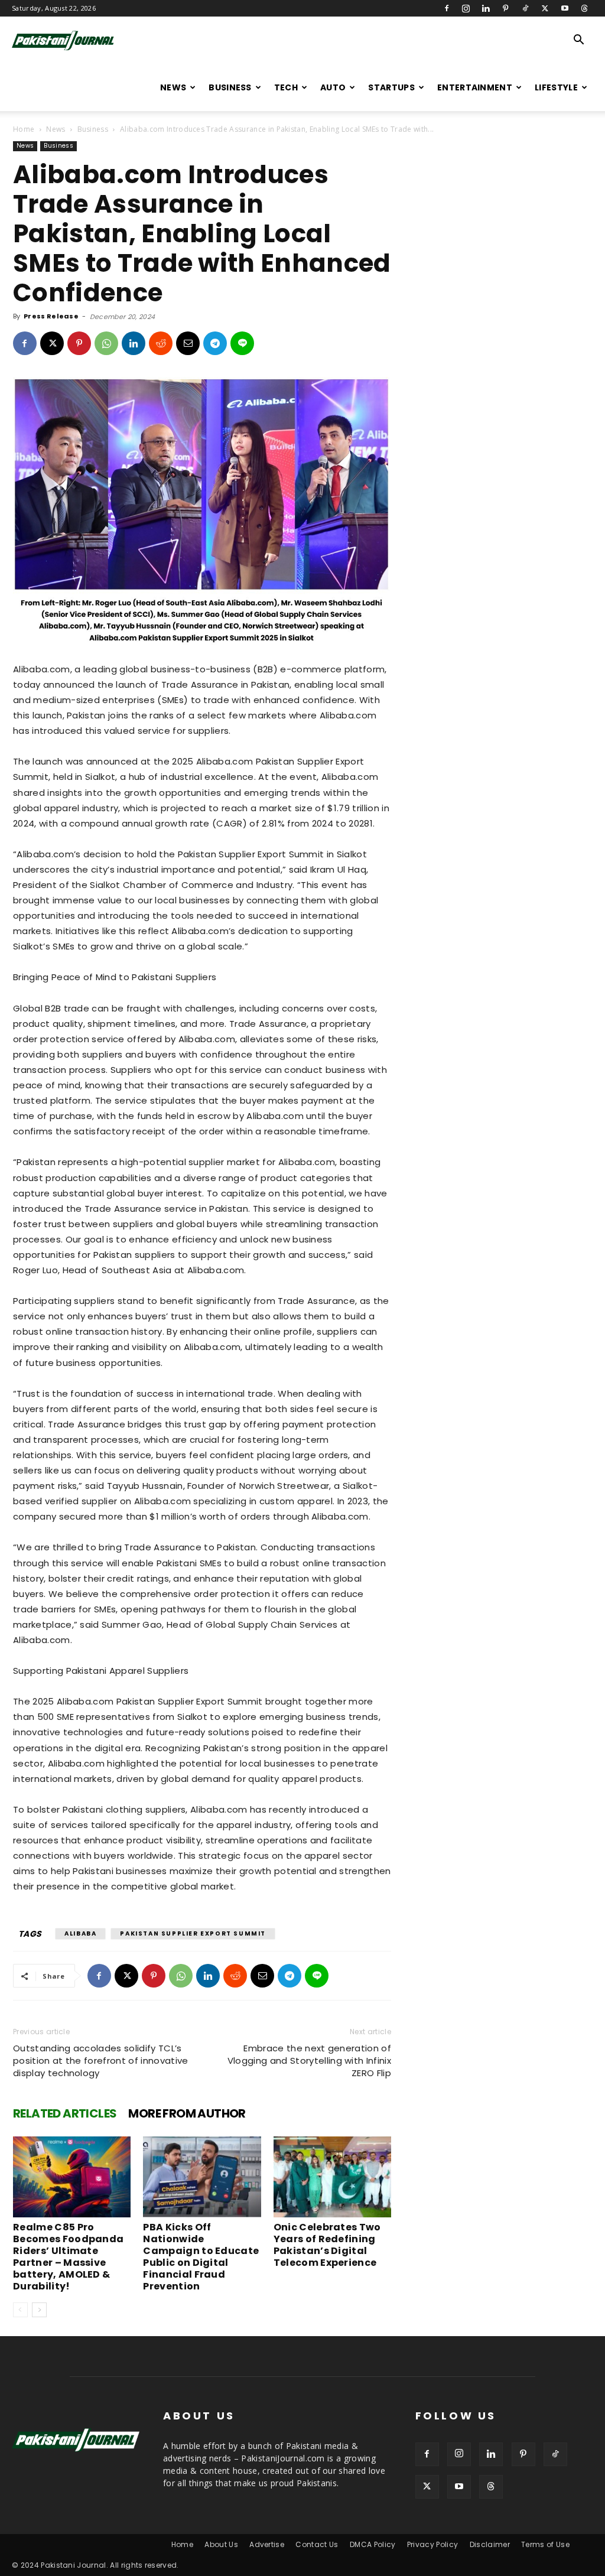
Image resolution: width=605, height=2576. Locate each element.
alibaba (80, 1933)
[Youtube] (565, 8)
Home (24, 129)
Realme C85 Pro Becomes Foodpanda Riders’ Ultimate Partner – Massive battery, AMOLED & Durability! (68, 2257)
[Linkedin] (486, 8)
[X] (545, 8)
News (173, 87)
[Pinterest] (506, 8)
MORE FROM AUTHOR (187, 2113)
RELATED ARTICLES (65, 2113)
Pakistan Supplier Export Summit (193, 1933)
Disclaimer (490, 2544)
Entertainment (475, 87)
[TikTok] (525, 8)
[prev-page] (20, 2310)
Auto (333, 87)
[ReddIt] (161, 343)
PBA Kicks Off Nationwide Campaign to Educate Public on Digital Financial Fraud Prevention (201, 2257)
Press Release (51, 316)
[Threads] (584, 8)
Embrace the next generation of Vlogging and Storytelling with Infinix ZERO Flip (309, 2061)
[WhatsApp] (106, 343)
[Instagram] (466, 8)
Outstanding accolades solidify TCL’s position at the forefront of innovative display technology (100, 2061)
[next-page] (39, 2310)
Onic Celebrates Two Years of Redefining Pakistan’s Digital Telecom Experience (327, 2245)
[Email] (188, 343)
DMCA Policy (373, 2544)
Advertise (267, 2544)
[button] (579, 41)
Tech (286, 87)
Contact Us (317, 2544)
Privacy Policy (432, 2544)
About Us (221, 2544)
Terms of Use (545, 2544)
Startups (391, 87)
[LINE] (242, 343)
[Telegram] (215, 343)
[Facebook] (447, 8)
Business (230, 87)
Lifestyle (556, 87)
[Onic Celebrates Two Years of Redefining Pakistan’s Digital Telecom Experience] (332, 2177)
